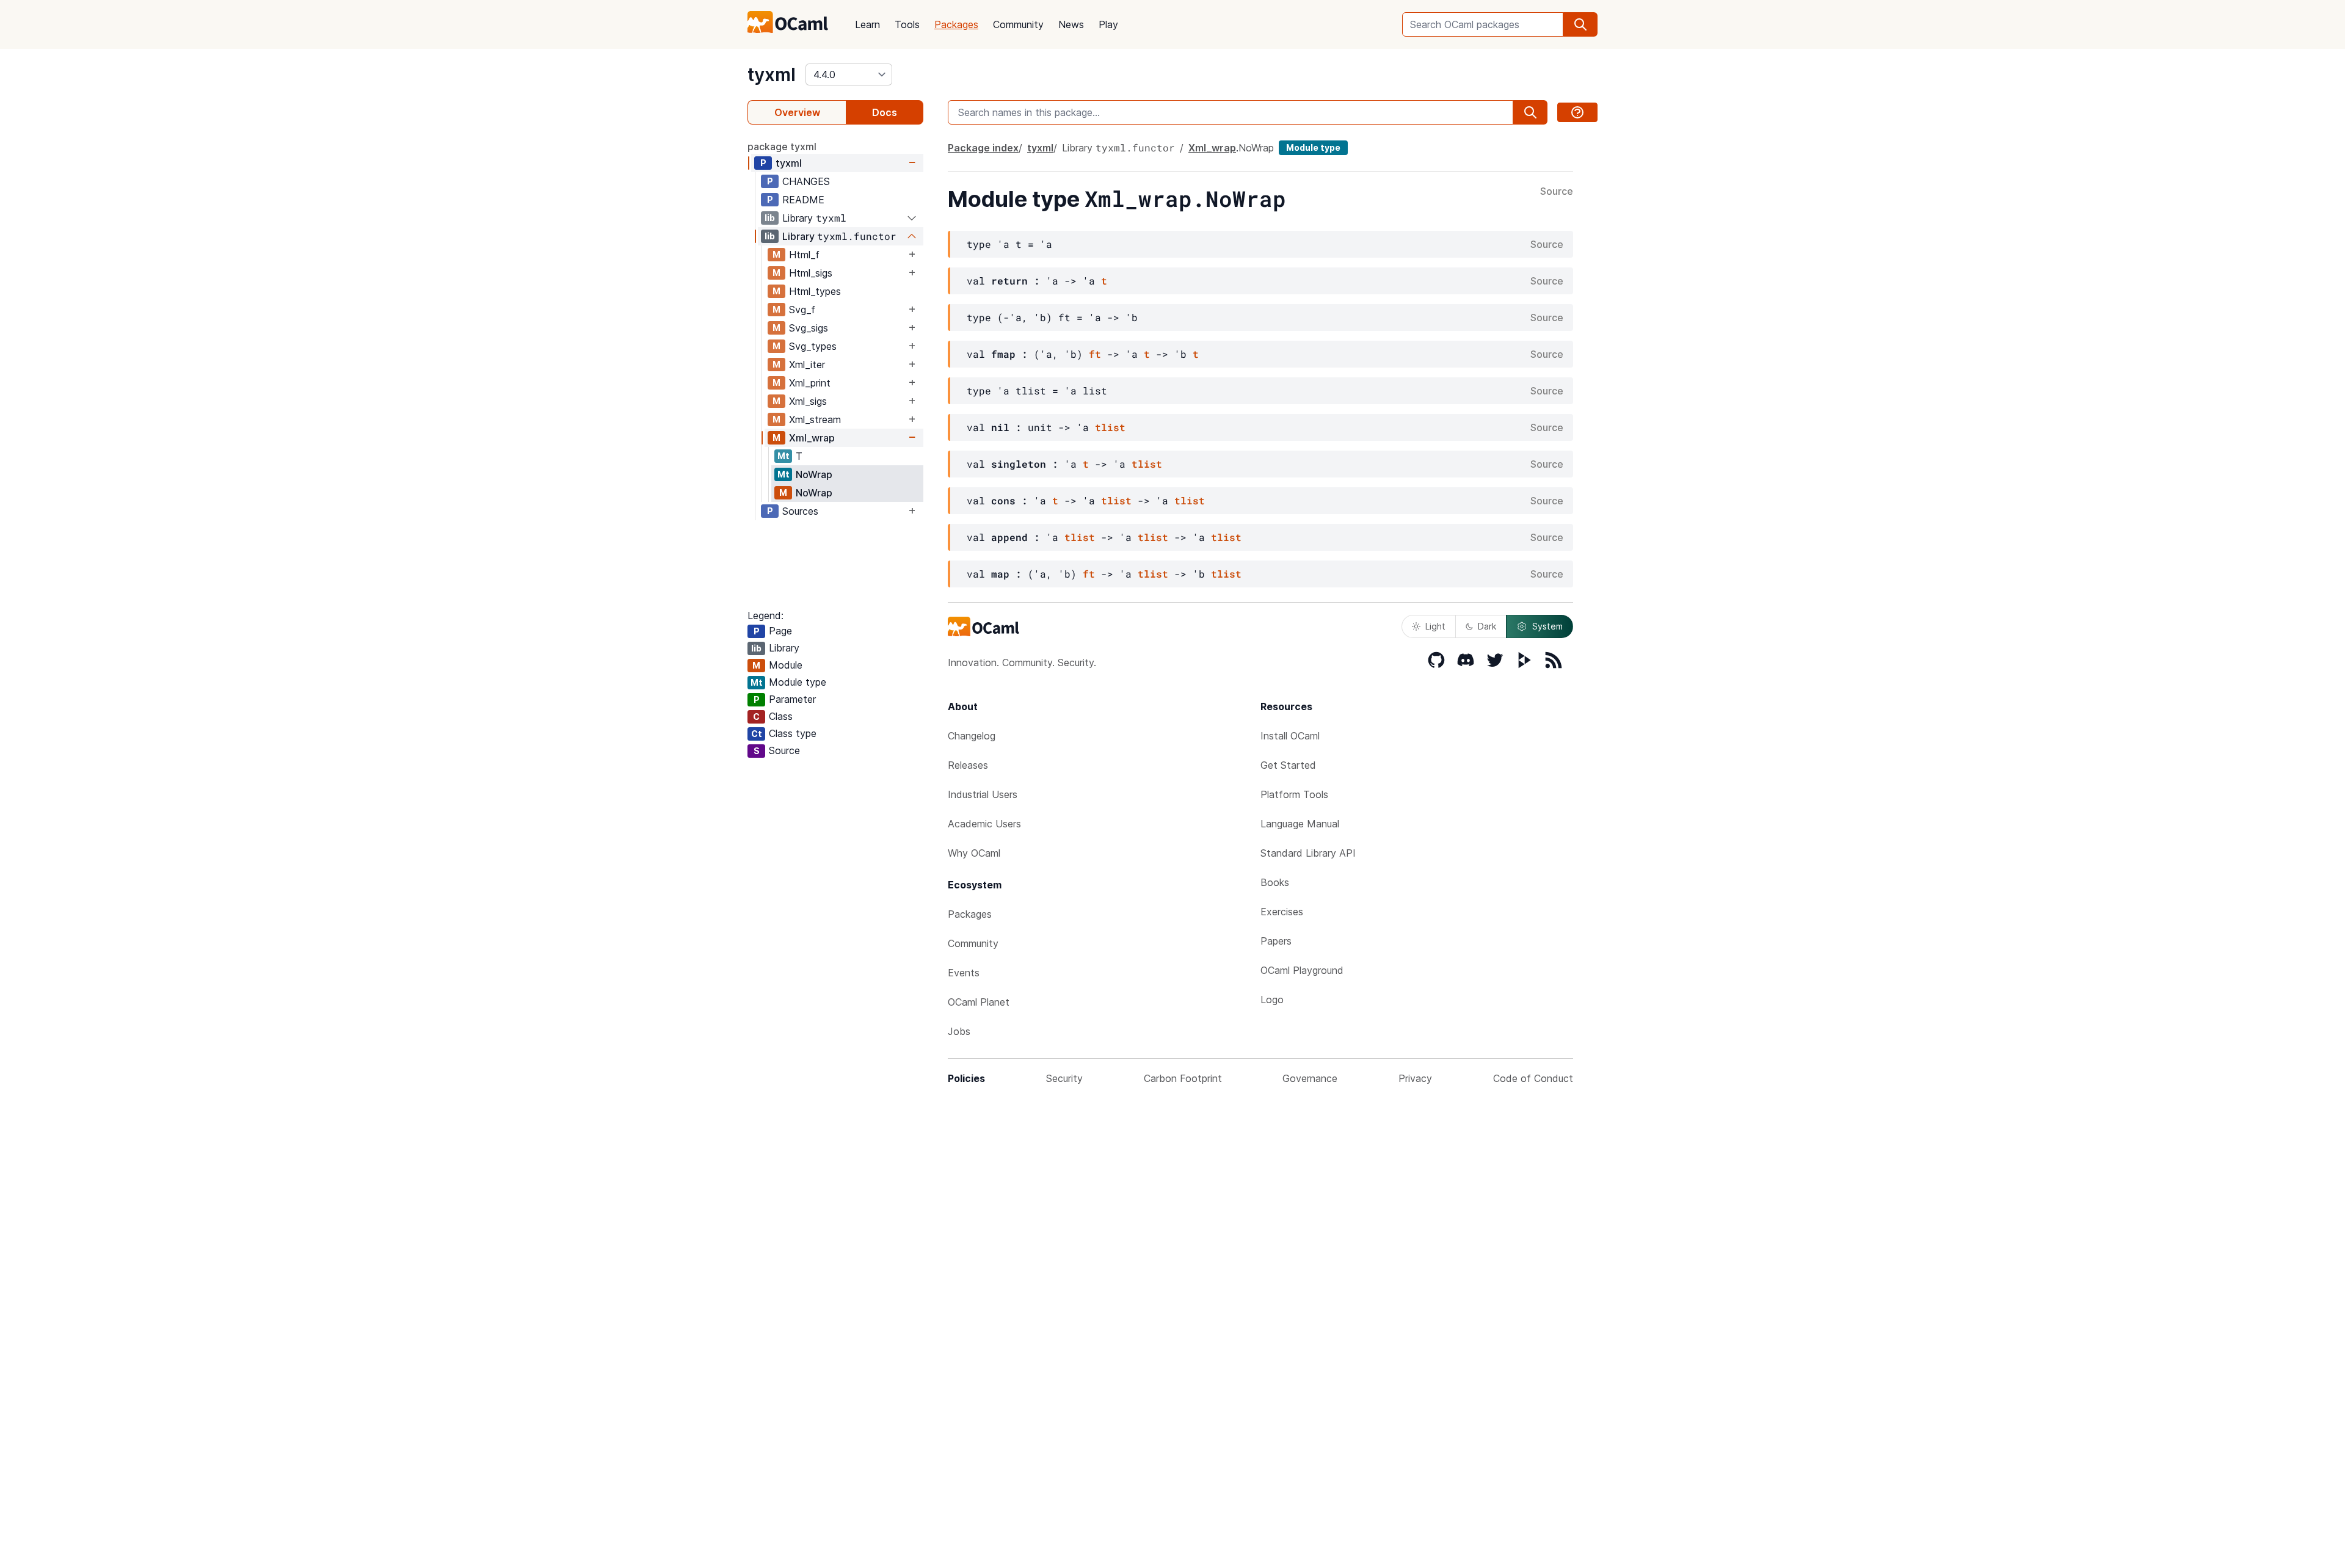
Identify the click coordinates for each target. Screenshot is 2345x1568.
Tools (907, 24)
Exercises (1282, 912)
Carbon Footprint (1183, 1078)
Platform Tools (1294, 794)
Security (1064, 1078)
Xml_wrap (812, 438)
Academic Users (984, 824)
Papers (1276, 941)
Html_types (815, 291)
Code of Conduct (1533, 1078)
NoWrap (814, 474)
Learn (867, 24)
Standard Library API (1308, 853)
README (803, 200)
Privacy (1415, 1078)
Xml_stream (815, 419)
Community (1018, 24)
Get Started (1288, 765)
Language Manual (1300, 824)
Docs (885, 112)
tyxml (772, 74)
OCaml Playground (1302, 970)
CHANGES (806, 181)
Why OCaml (974, 853)
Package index (983, 148)
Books (1275, 882)
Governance (1310, 1078)
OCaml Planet (979, 1002)
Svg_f (802, 310)
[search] (1580, 24)
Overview (797, 112)
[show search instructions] (1577, 112)
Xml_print (810, 383)
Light (1435, 626)
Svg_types (813, 346)
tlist (1110, 427)
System (1547, 626)
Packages (956, 24)
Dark (1487, 626)
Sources (800, 511)
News (1071, 24)
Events (964, 973)
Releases (968, 765)
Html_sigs (811, 273)
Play (1108, 24)
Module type (1313, 147)
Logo (1272, 1000)
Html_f (804, 255)
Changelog (972, 736)
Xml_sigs (808, 401)
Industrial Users (983, 794)
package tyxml (782, 147)
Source (1557, 192)
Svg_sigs (809, 328)
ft (1095, 354)
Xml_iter (807, 365)
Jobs (959, 1031)
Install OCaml (1290, 736)
